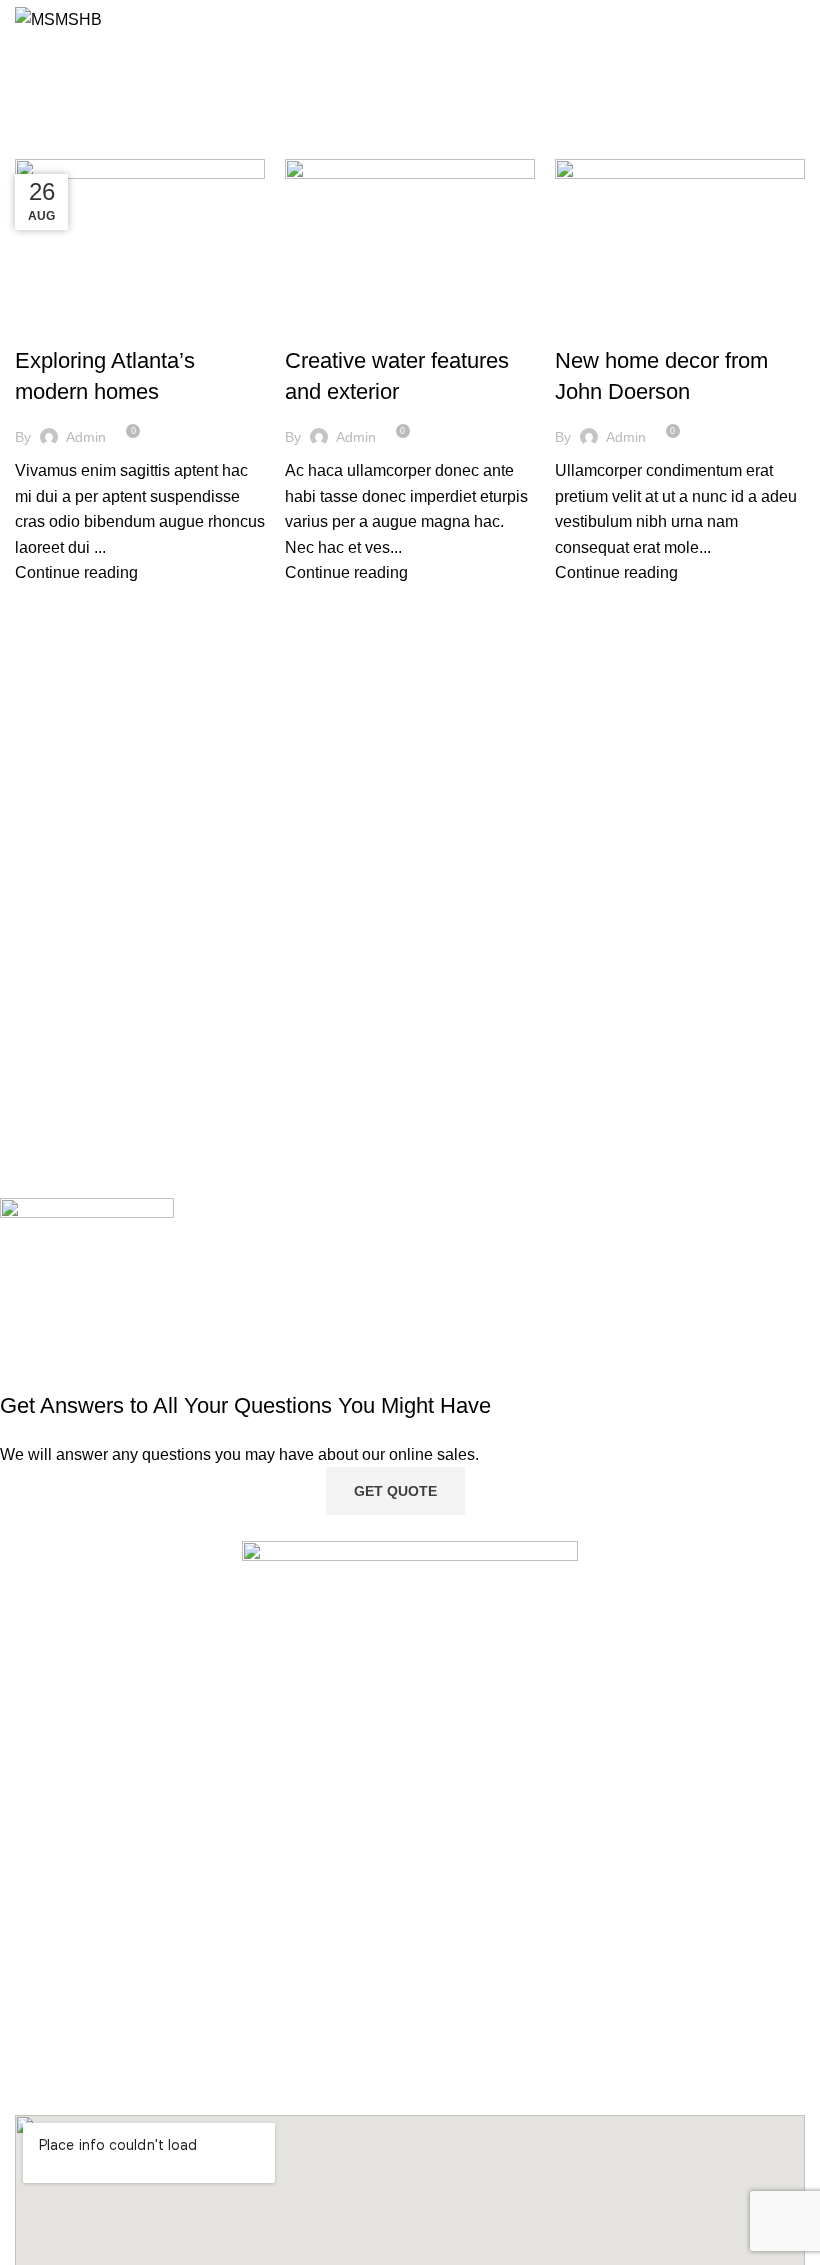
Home (31, 147)
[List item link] (410, 1845)
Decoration (65, 326)
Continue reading (76, 572)
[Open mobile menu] (797, 20)
